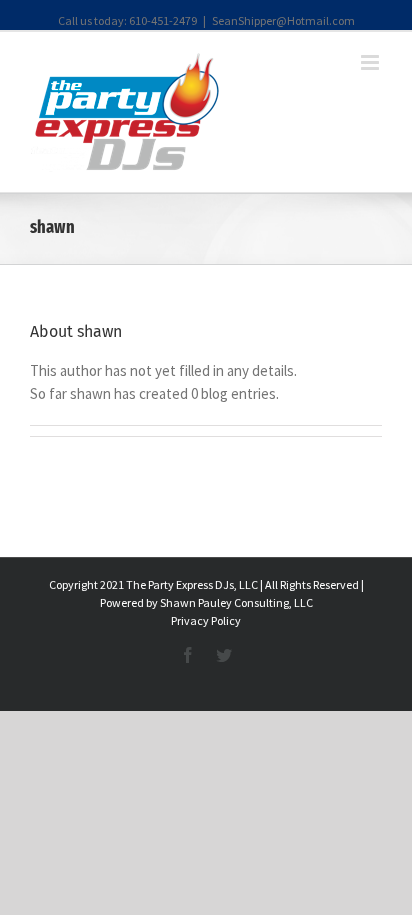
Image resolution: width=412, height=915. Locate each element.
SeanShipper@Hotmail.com (283, 20)
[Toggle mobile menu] (371, 62)
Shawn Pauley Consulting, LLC (236, 602)
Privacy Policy (206, 620)
